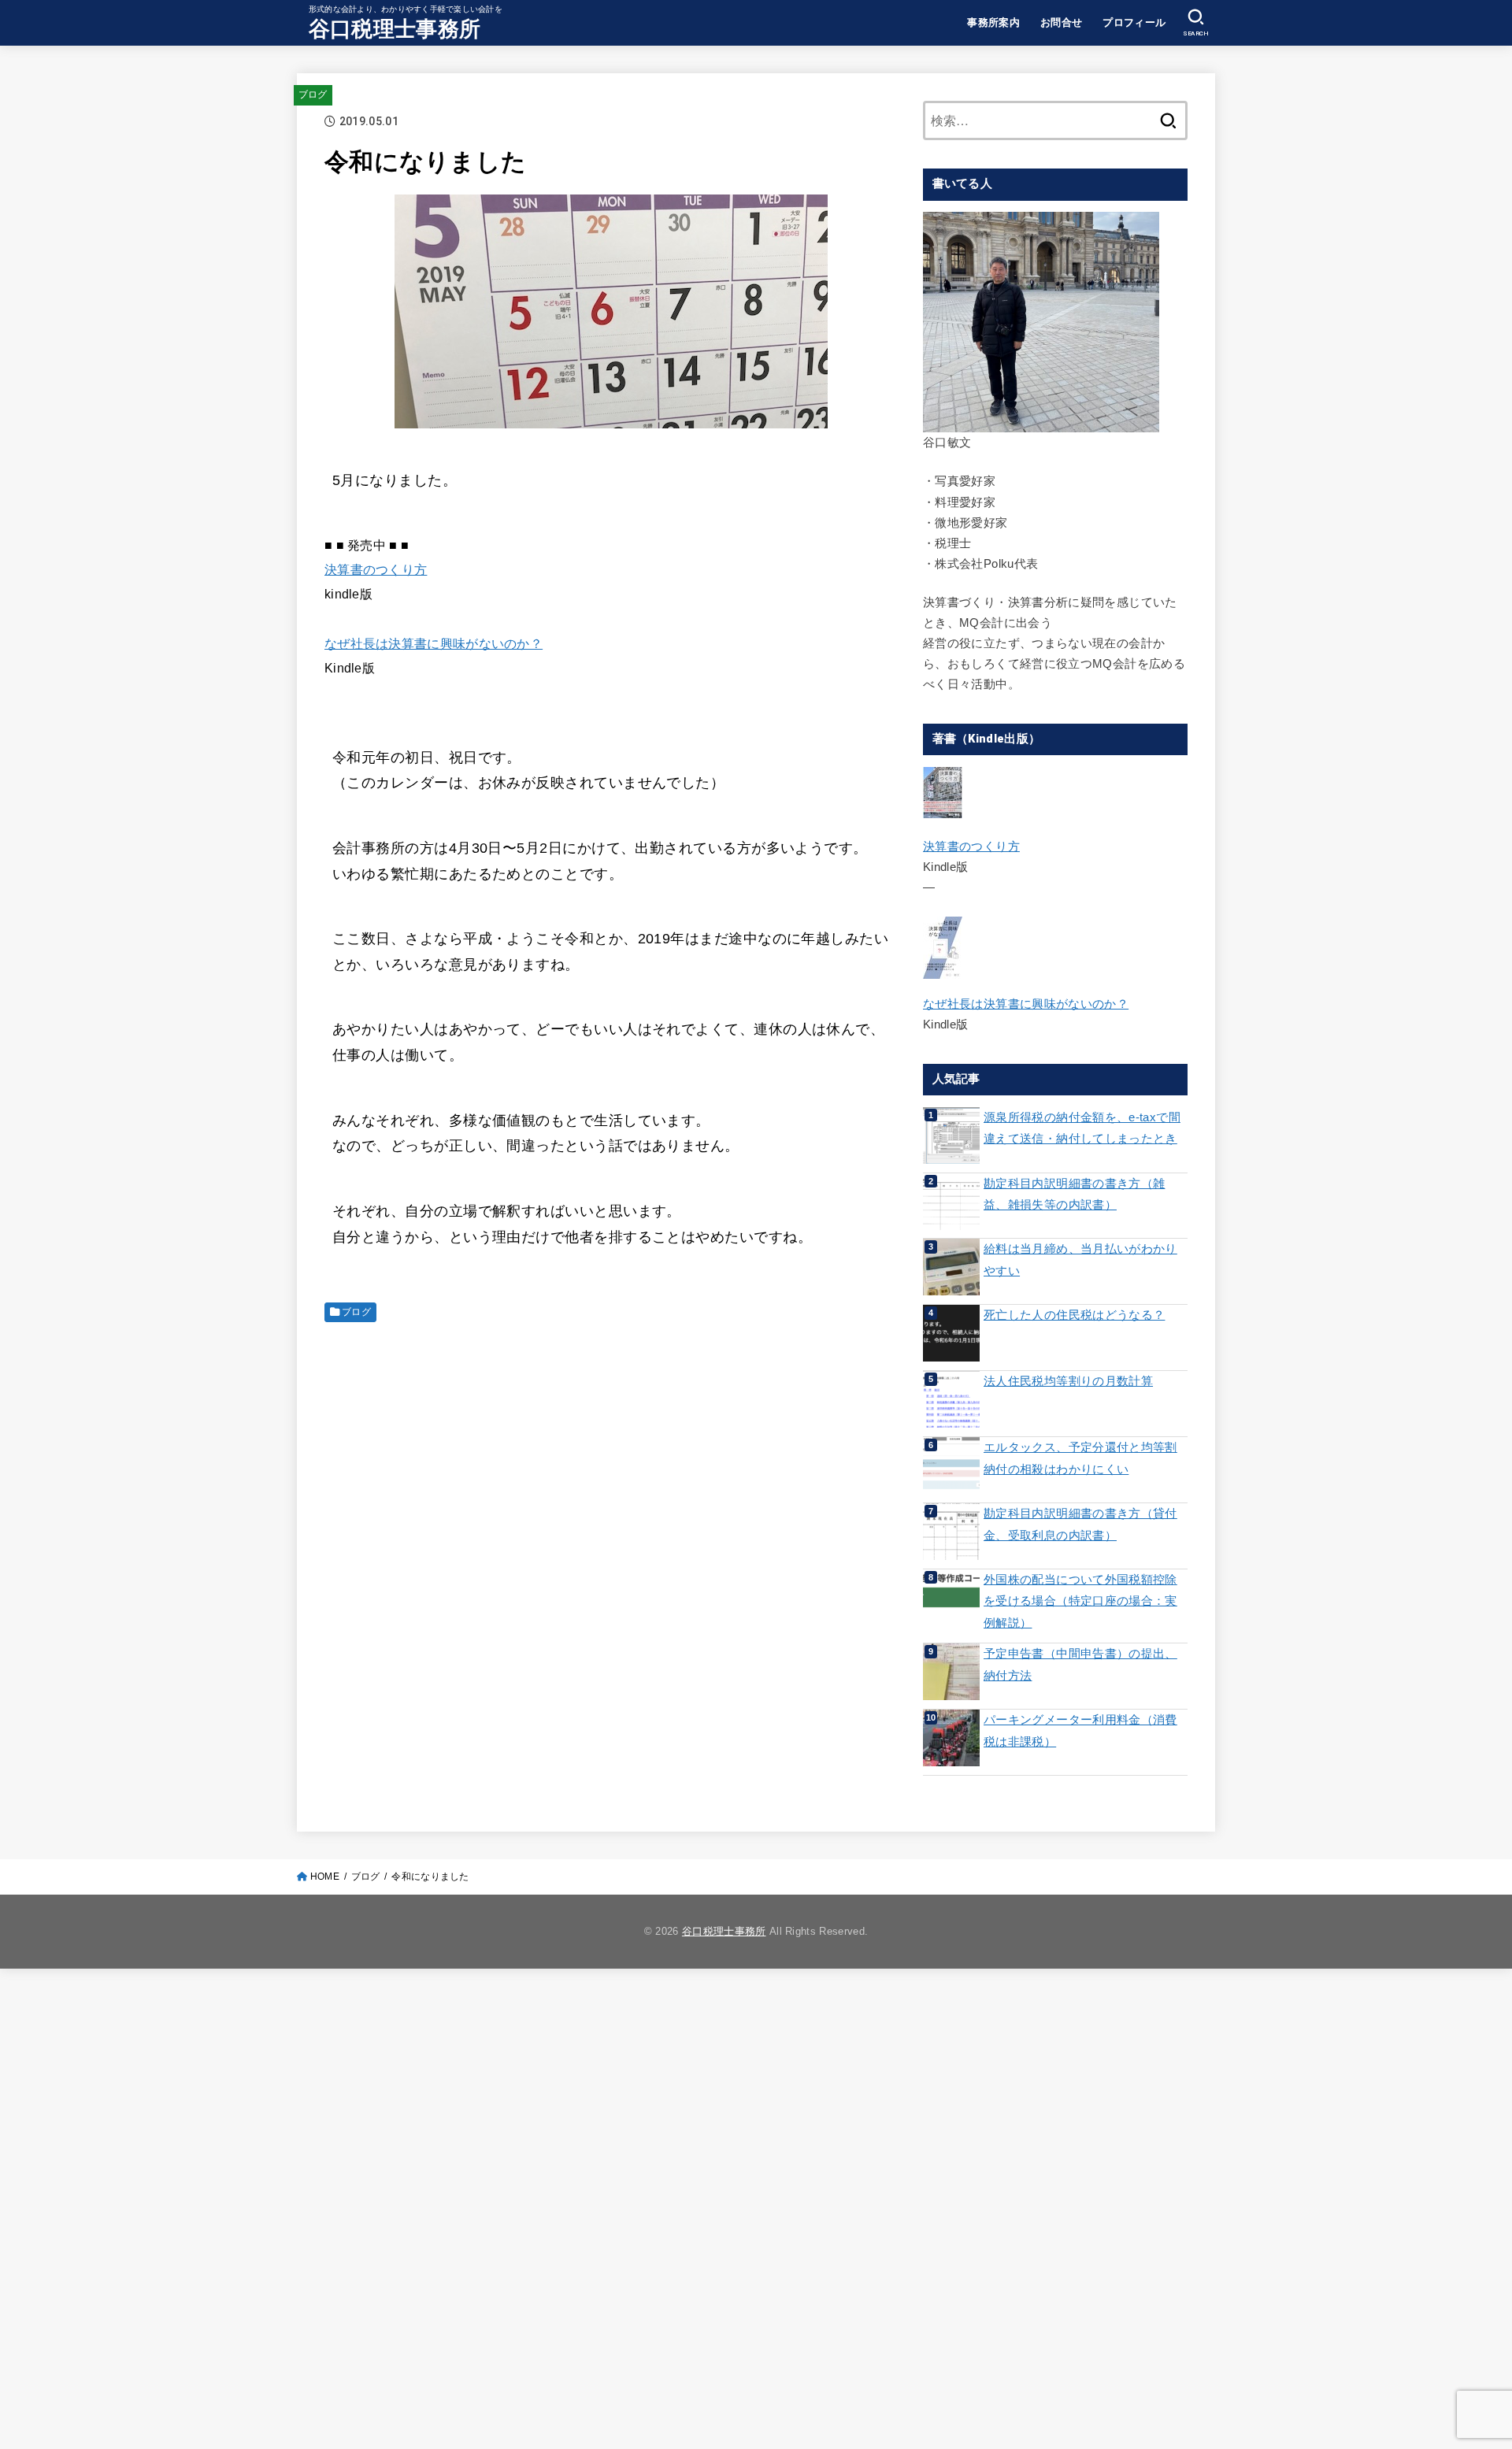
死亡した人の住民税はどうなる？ (1074, 1315)
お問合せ (1062, 22)
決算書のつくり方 (376, 569)
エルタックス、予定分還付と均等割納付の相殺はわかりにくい (1080, 1458)
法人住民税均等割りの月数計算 (1068, 1381)
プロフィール (1134, 22)
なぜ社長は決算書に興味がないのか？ (434, 643)
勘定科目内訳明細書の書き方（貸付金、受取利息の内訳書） (1080, 1525)
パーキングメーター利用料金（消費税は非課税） (1080, 1731)
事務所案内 (993, 22)
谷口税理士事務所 (395, 29)
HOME (325, 1877)
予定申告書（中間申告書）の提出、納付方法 (1080, 1665)
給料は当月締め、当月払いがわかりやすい (1080, 1260)
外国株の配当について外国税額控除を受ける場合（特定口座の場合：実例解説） (1080, 1601)
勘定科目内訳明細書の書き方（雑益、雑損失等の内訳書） (1074, 1195)
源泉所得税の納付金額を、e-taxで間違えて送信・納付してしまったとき (1082, 1128)
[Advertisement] (611, 1445)
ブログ (313, 94)
